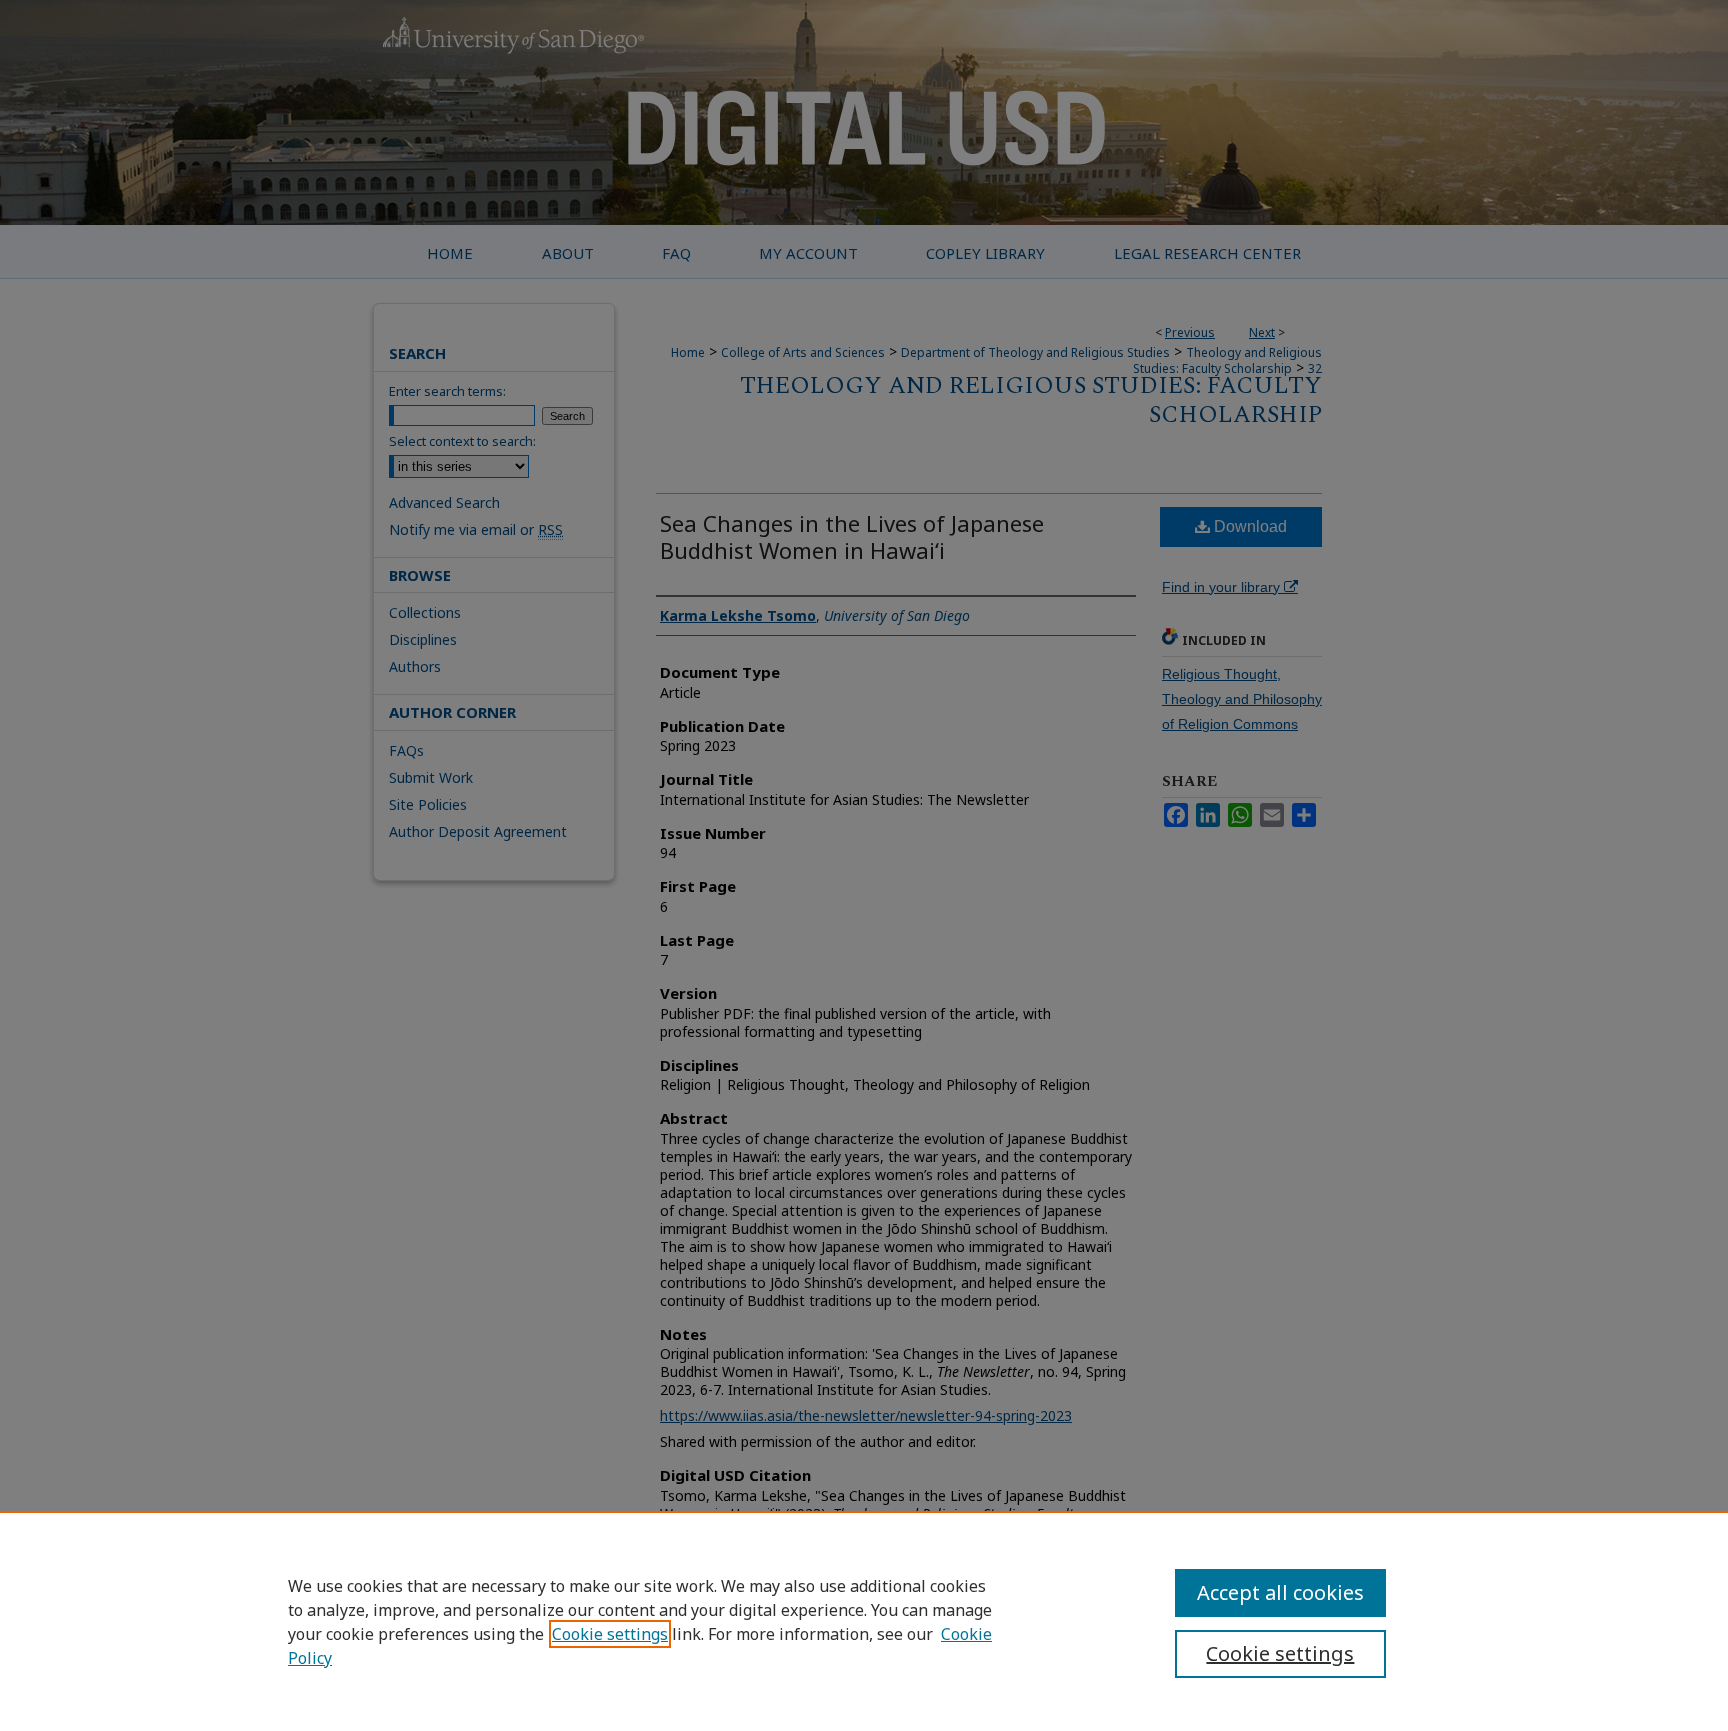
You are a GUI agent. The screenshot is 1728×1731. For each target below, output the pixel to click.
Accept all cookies (1280, 1592)
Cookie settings (610, 1634)
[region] (864, 1621)
